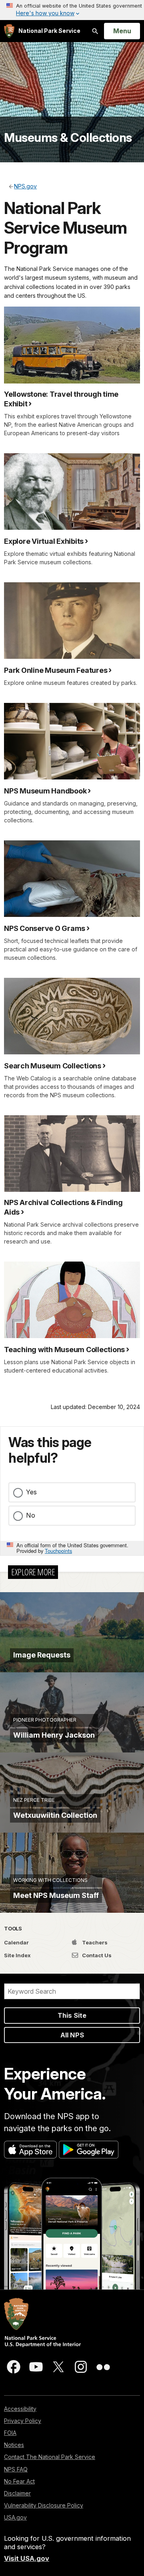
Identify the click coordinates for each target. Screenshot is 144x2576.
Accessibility (20, 2409)
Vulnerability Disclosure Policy (44, 2505)
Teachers (94, 1942)
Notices (14, 2445)
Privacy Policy (23, 2421)
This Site (72, 2015)
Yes (31, 1492)
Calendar (16, 1942)
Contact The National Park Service (50, 2457)
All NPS (72, 2035)
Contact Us (96, 1955)
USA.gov (15, 2517)
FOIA (10, 2433)
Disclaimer (17, 2493)
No (31, 1515)
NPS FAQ (16, 2469)
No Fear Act (19, 2481)
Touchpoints (58, 1551)
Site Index (17, 1955)
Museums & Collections (68, 137)
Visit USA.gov (27, 2558)
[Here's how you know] (72, 10)
